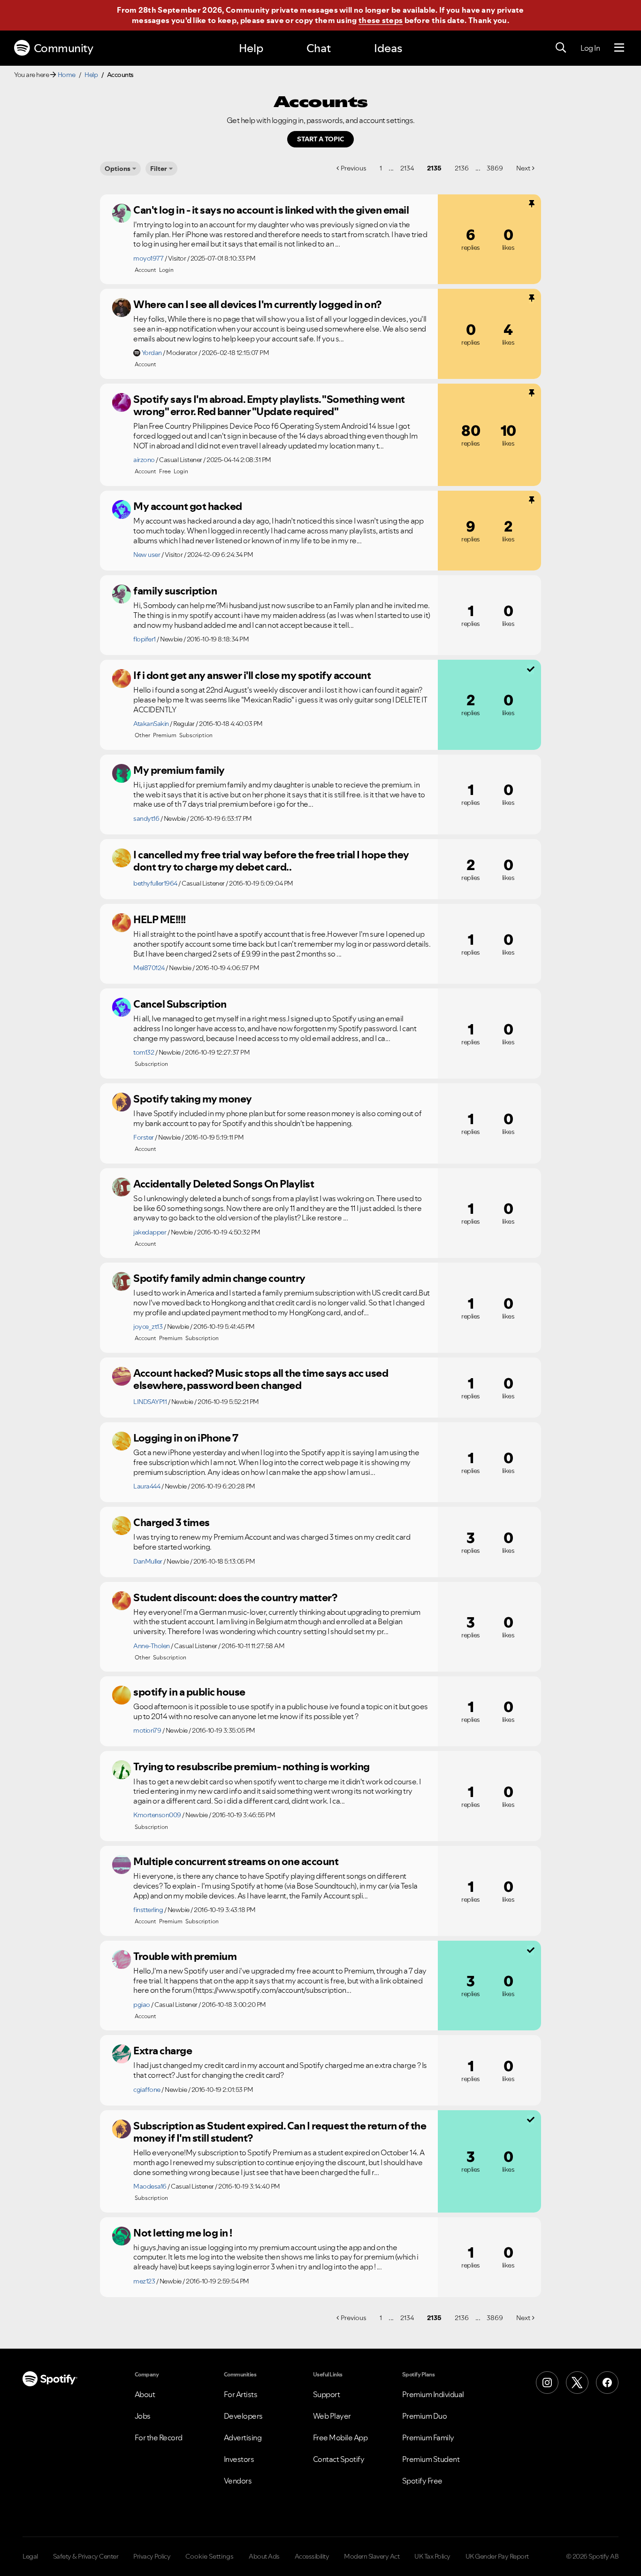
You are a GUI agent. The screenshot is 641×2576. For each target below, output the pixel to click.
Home (67, 75)
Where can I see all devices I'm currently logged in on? (257, 304)
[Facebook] (607, 2383)
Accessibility (312, 2556)
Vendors (238, 2481)
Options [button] (118, 169)
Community (64, 48)
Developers (243, 2416)
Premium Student (431, 2459)
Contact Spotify (339, 2459)
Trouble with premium (185, 1956)
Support (327, 2394)
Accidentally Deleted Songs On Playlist (224, 1184)
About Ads (264, 2556)
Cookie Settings (210, 2556)
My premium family (179, 770)
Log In (590, 48)
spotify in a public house (189, 1692)
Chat (319, 48)
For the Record (159, 2437)
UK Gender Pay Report (497, 2556)
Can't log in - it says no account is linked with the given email (271, 210)
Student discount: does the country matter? (235, 1597)
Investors (239, 2459)
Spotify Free (422, 2481)
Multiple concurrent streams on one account (236, 1861)
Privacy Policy (152, 2556)
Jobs (143, 2416)
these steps (381, 20)
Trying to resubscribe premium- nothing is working (252, 1766)
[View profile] (122, 213)
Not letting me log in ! (183, 2233)
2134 (407, 168)
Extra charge (163, 2051)
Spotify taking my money (193, 1099)
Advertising (243, 2437)
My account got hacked (188, 506)
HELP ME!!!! (160, 919)
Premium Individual (433, 2394)
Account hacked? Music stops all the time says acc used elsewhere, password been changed (261, 1379)
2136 (462, 168)
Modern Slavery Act (372, 2556)
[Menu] (619, 48)
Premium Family (428, 2437)
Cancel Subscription (180, 1004)
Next (523, 168)
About (145, 2394)
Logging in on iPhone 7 (186, 1438)
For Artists (241, 2394)
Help (251, 48)
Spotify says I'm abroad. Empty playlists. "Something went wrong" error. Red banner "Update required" (269, 405)
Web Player (332, 2416)
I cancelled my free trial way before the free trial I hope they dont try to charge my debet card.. (271, 861)
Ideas (388, 48)
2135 (434, 168)
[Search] (561, 48)
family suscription (175, 591)
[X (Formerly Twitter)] (577, 2383)
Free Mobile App (340, 2437)
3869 (495, 168)
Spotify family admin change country (219, 1278)
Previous (354, 168)
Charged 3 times (172, 1522)
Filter (159, 169)
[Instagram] (547, 2383)
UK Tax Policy (432, 2556)
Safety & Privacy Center (86, 2556)
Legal (30, 2556)
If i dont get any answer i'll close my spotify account (252, 675)
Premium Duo (425, 2416)
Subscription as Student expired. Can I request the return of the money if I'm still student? (280, 2132)
